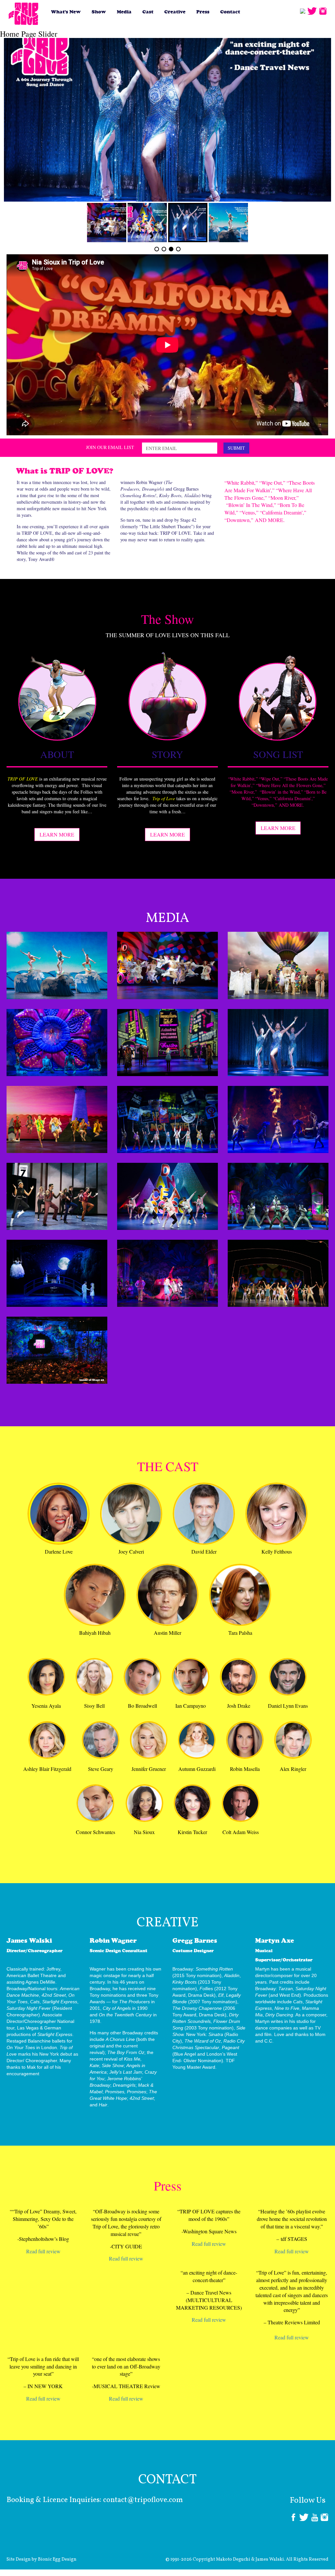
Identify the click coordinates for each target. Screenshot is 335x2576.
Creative (175, 12)
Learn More (57, 834)
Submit (236, 448)
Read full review (43, 2251)
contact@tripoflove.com (143, 2500)
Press (203, 12)
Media (124, 12)
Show (99, 12)
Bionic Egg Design (57, 2559)
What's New (66, 12)
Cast (148, 12)
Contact (230, 12)
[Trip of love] (24, 14)
